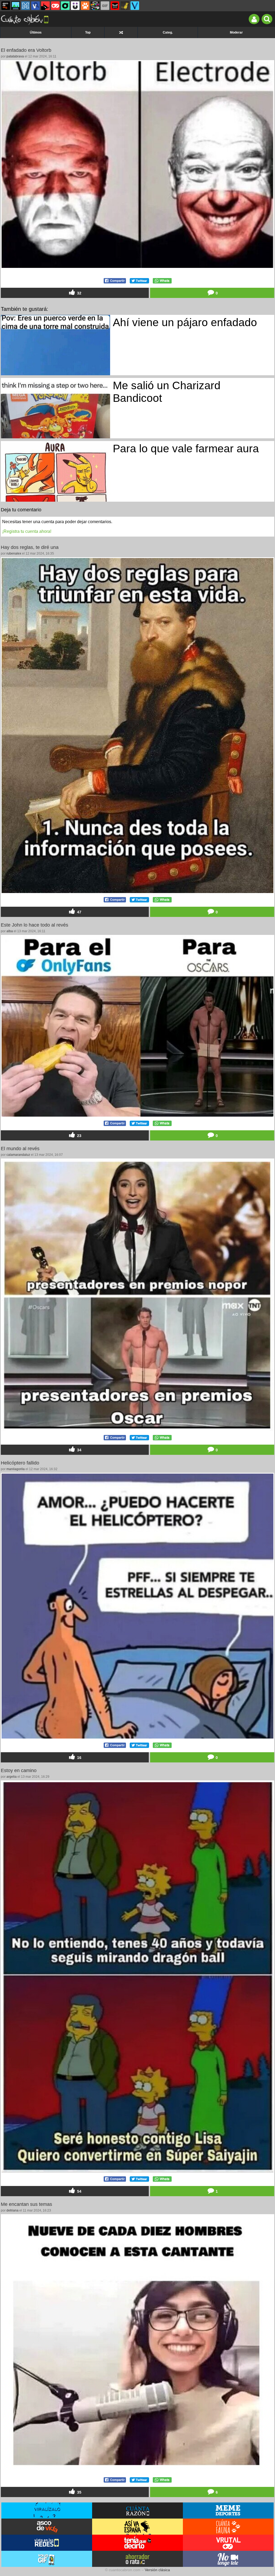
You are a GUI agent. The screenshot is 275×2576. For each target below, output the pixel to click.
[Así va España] (45, 6)
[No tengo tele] (95, 6)
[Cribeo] (65, 6)
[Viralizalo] (135, 6)
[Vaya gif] (105, 6)
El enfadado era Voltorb (26, 50)
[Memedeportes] (26, 6)
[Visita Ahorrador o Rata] (137, 2559)
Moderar (236, 32)
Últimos (36, 32)
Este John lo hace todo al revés (35, 925)
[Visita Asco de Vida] (47, 2527)
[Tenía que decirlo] (115, 6)
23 (79, 1136)
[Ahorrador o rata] (125, 6)
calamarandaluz (18, 1155)
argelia (12, 1777)
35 (79, 2492)
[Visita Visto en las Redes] (47, 2543)
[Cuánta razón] (16, 6)
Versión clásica (157, 2570)
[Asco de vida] (6, 6)
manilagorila (16, 1469)
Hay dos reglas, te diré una (30, 547)
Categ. (168, 32)
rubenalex (14, 553)
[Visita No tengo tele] (228, 2559)
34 (79, 1450)
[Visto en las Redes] (35, 6)
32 (79, 293)
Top (88, 32)
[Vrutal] (55, 6)
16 (79, 1758)
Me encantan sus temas (26, 2204)
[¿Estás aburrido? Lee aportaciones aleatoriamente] (121, 32)
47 (79, 912)
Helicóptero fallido (20, 1463)
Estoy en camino (19, 1770)
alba (10, 931)
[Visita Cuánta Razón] (137, 2511)
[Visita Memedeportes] (228, 2511)
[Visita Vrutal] (228, 2543)
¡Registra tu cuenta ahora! (27, 531)
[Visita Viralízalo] (47, 2511)
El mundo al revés (20, 1149)
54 (79, 2192)
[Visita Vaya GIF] (47, 2559)
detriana (12, 2210)
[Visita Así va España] (137, 2527)
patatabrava (15, 56)
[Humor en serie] (75, 6)
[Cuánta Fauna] (85, 6)
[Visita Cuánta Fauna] (228, 2527)
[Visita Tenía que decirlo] (137, 2543)
